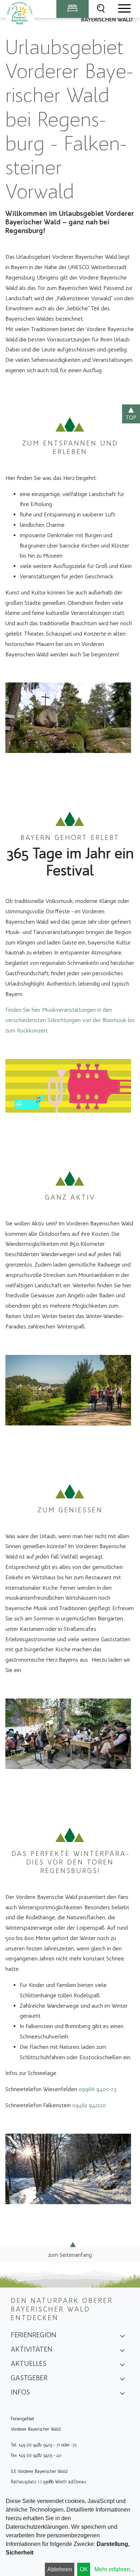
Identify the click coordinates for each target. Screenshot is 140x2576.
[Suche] (101, 9)
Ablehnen (60, 2569)
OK (84, 2569)
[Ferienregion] (122, 2337)
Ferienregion (34, 2335)
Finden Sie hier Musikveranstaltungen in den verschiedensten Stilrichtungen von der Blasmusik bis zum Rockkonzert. (70, 1020)
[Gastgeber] (122, 2380)
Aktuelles (29, 2363)
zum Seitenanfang (70, 2255)
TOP (131, 417)
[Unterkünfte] (73, 9)
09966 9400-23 (97, 2089)
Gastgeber (29, 2378)
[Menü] (124, 9)
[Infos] (122, 2395)
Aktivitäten (32, 2349)
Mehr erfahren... (114, 2569)
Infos (20, 2392)
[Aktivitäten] (122, 2352)
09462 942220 (89, 2105)
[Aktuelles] (122, 2366)
